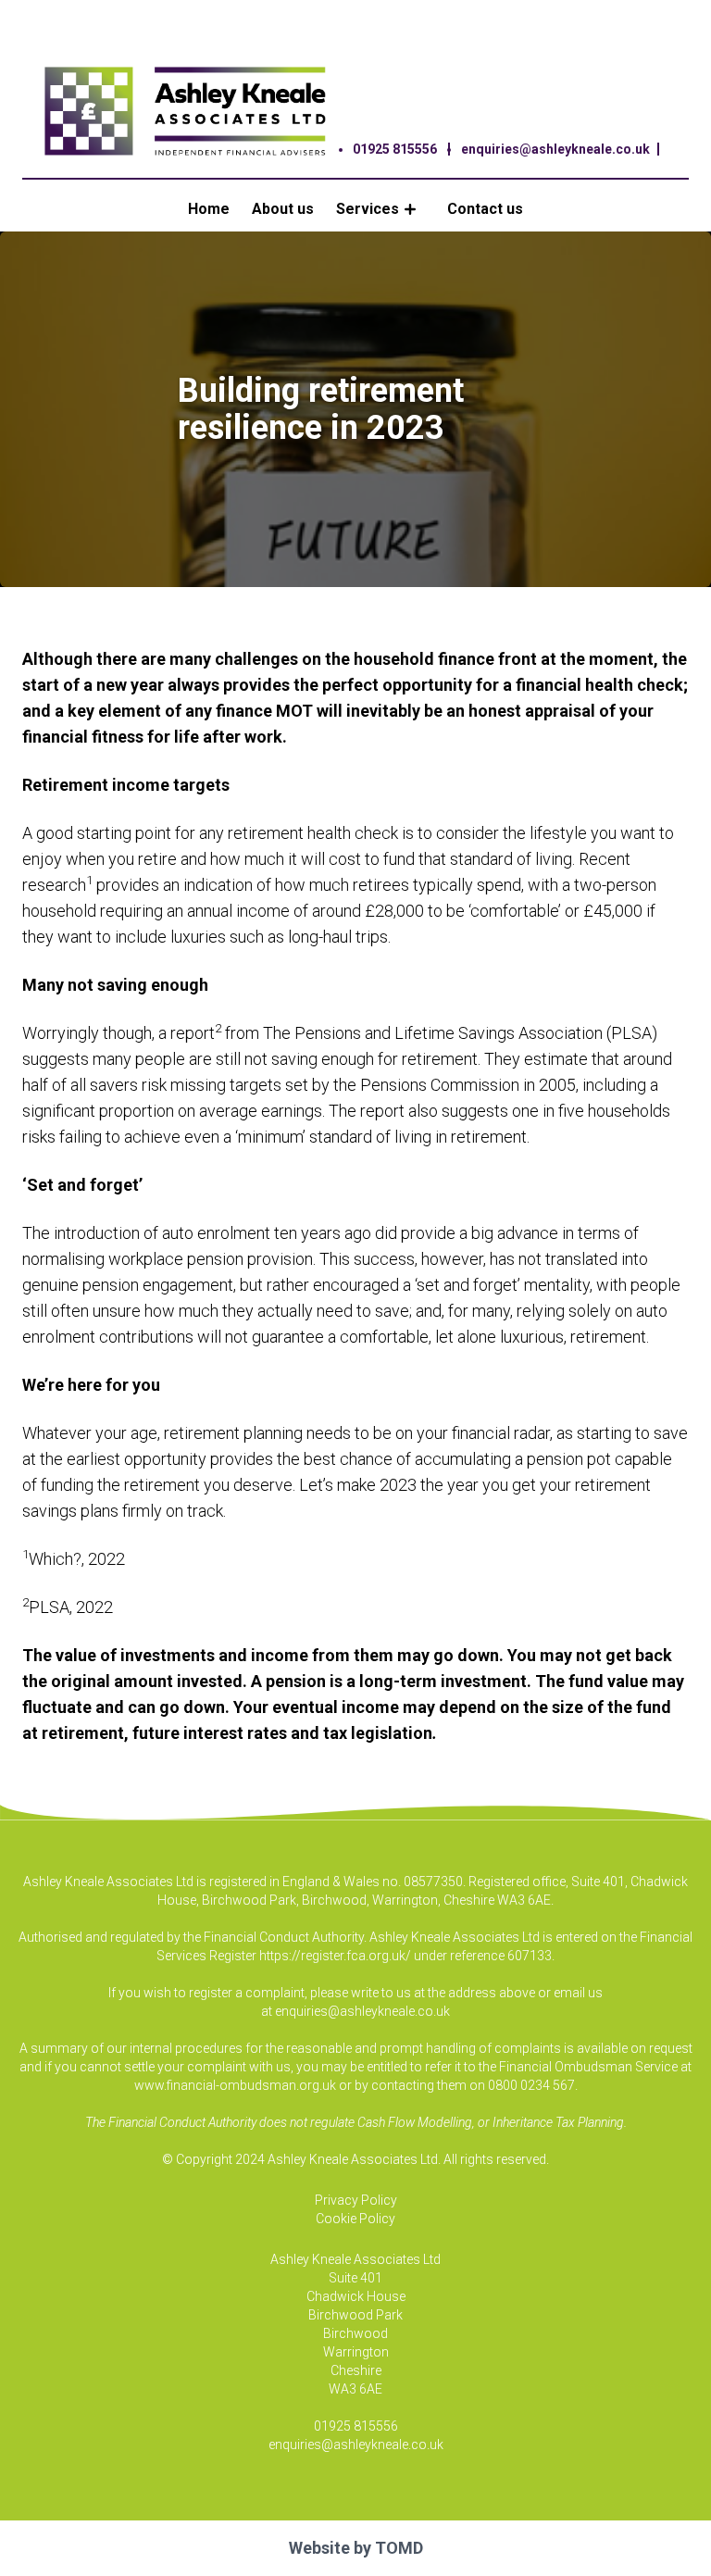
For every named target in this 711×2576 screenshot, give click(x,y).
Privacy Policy (356, 2200)
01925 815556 (395, 149)
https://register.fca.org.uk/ (335, 1956)
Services (368, 209)
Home (209, 209)
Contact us (485, 209)
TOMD (399, 2548)
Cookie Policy (355, 2219)
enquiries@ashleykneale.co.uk (555, 149)
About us (283, 209)
